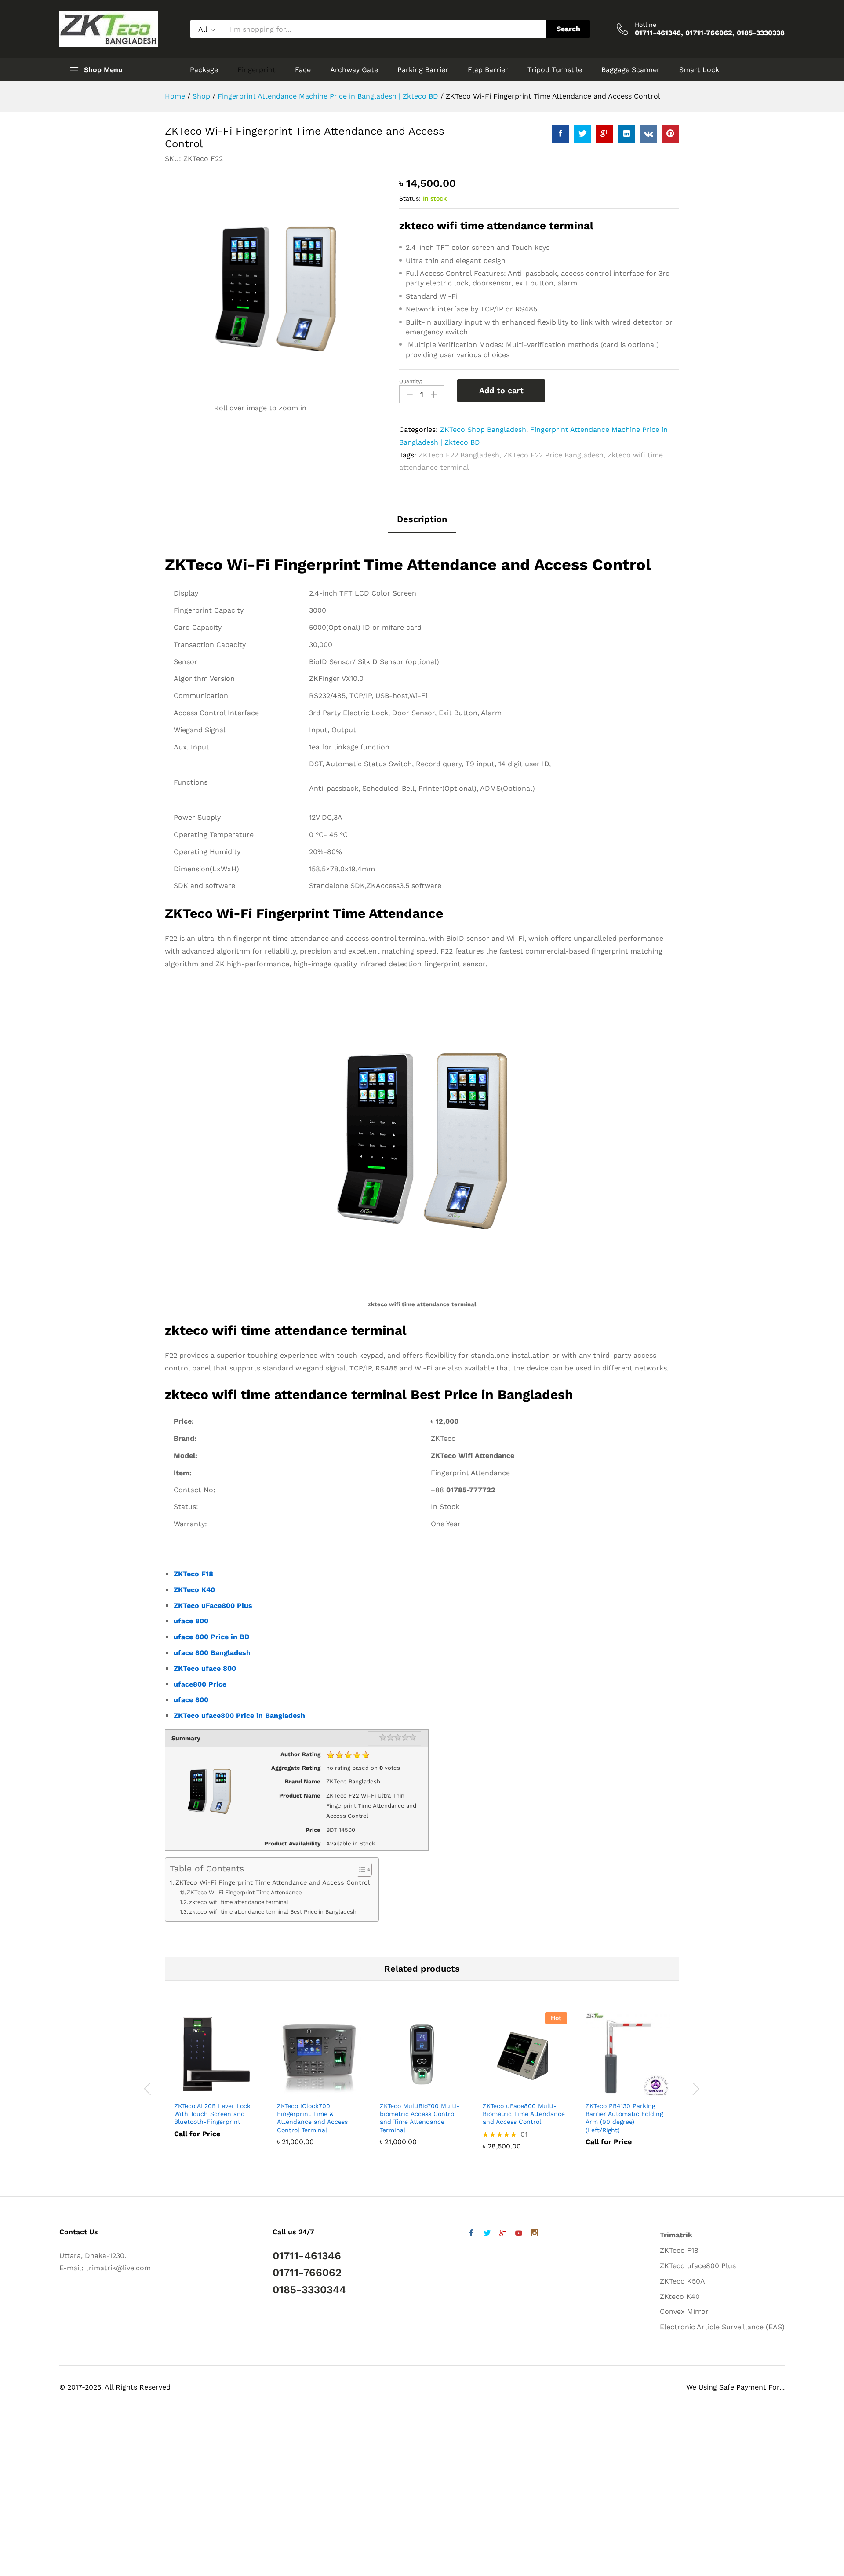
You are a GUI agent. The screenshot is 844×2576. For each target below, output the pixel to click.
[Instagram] (535, 2234)
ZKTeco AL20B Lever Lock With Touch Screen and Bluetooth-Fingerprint (212, 2114)
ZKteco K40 (680, 2296)
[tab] (422, 523)
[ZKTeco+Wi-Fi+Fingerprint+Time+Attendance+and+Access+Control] (582, 134)
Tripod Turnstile (555, 70)
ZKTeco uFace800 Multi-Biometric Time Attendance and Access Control (524, 2114)
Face (303, 70)
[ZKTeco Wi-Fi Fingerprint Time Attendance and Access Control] (560, 134)
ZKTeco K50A (682, 2281)
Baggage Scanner (631, 70)
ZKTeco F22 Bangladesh (459, 455)
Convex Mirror (684, 2311)
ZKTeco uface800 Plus (698, 2266)
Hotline (646, 25)
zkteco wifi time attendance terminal (239, 1902)
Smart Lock (699, 70)
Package (204, 70)
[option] (216, 2081)
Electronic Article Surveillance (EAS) (722, 2327)
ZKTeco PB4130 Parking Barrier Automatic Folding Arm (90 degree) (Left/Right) (624, 2118)
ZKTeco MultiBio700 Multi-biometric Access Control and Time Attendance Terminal (420, 2118)
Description (422, 519)
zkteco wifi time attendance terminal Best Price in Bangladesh (273, 1912)
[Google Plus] (503, 2234)
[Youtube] (519, 2234)
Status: (410, 198)
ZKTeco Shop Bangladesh (483, 429)
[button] (25, 2550)
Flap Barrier (488, 70)
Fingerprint (256, 70)
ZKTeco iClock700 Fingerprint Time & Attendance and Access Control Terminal (312, 2118)
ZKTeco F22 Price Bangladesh (553, 455)
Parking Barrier (423, 70)
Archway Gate (354, 70)
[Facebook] (471, 2234)
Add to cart (501, 390)
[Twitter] (487, 2234)
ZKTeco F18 (193, 1574)
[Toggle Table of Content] (360, 1870)
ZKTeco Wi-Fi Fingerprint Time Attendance (244, 1892)
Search (568, 29)
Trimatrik (676, 2235)
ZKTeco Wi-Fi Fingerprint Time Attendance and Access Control (273, 1883)
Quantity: (411, 381)
